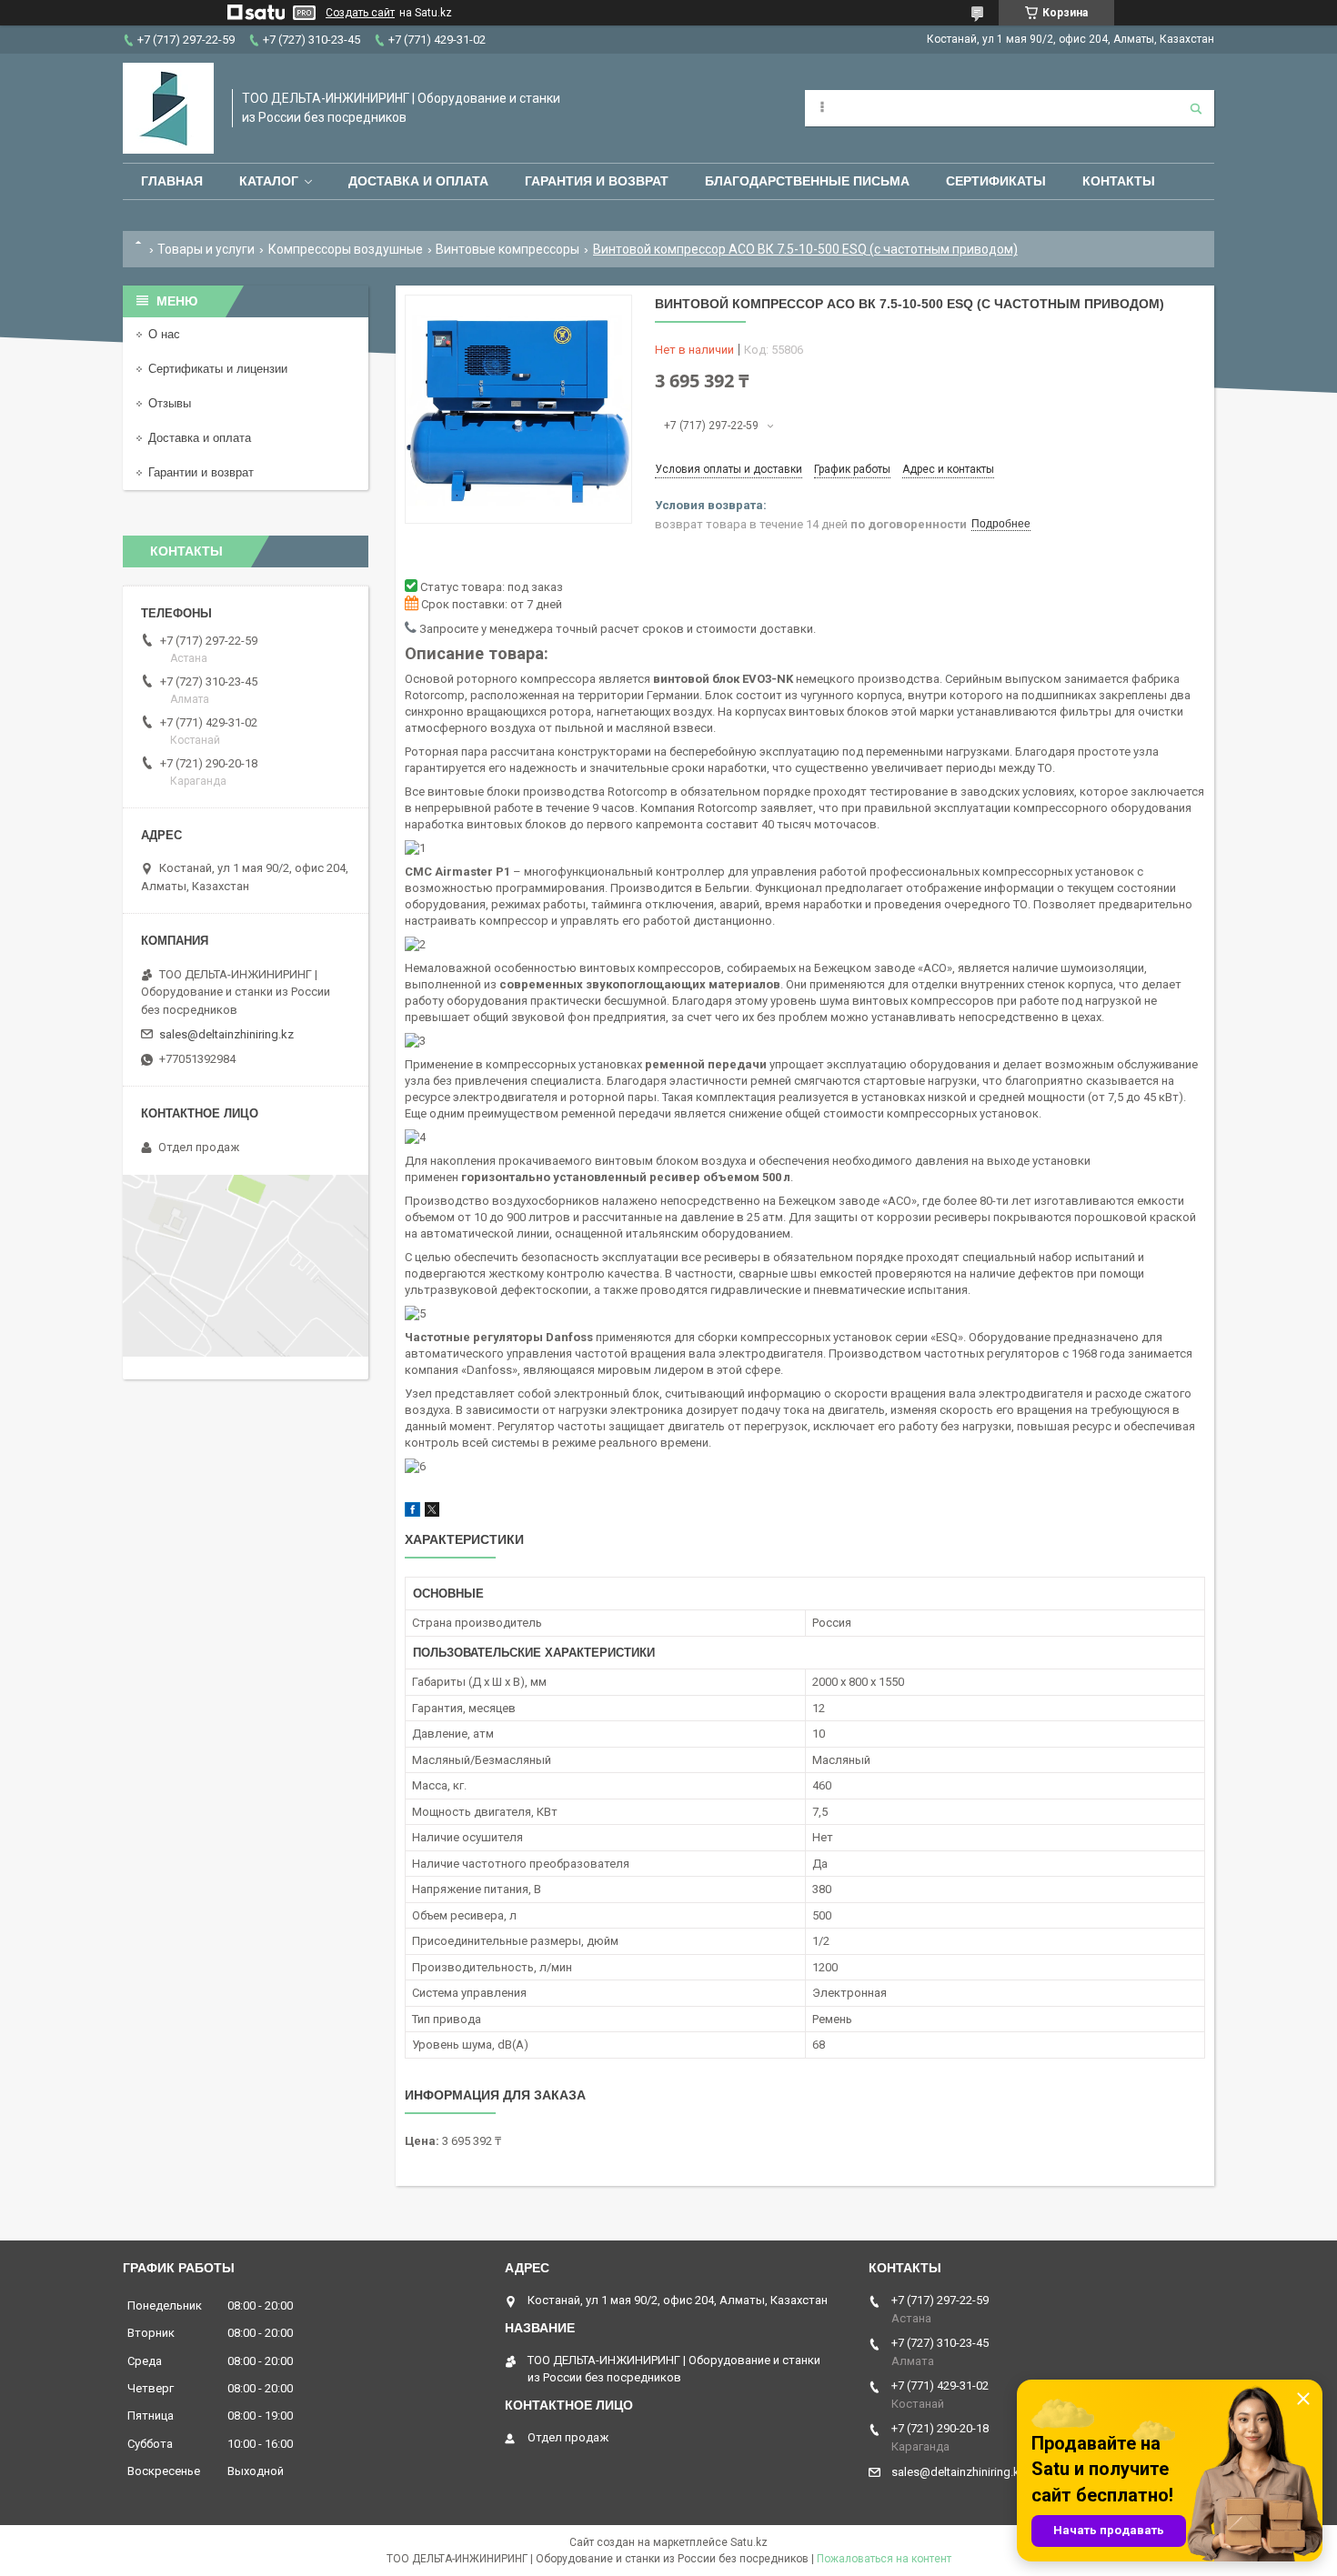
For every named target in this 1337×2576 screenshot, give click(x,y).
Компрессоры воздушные (346, 249)
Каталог (269, 181)
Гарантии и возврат (201, 472)
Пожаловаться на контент (884, 2559)
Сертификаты (996, 181)
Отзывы (170, 403)
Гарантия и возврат (597, 181)
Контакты (1119, 181)
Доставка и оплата (418, 181)
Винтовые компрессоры (508, 249)
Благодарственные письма (807, 181)
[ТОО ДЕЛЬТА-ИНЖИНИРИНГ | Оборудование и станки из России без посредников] (168, 108)
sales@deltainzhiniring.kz (226, 1034)
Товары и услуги (206, 249)
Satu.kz (749, 2542)
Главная (172, 181)
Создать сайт (360, 13)
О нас (164, 334)
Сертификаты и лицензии (218, 369)
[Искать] (1196, 108)
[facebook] (412, 1513)
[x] (432, 1513)
